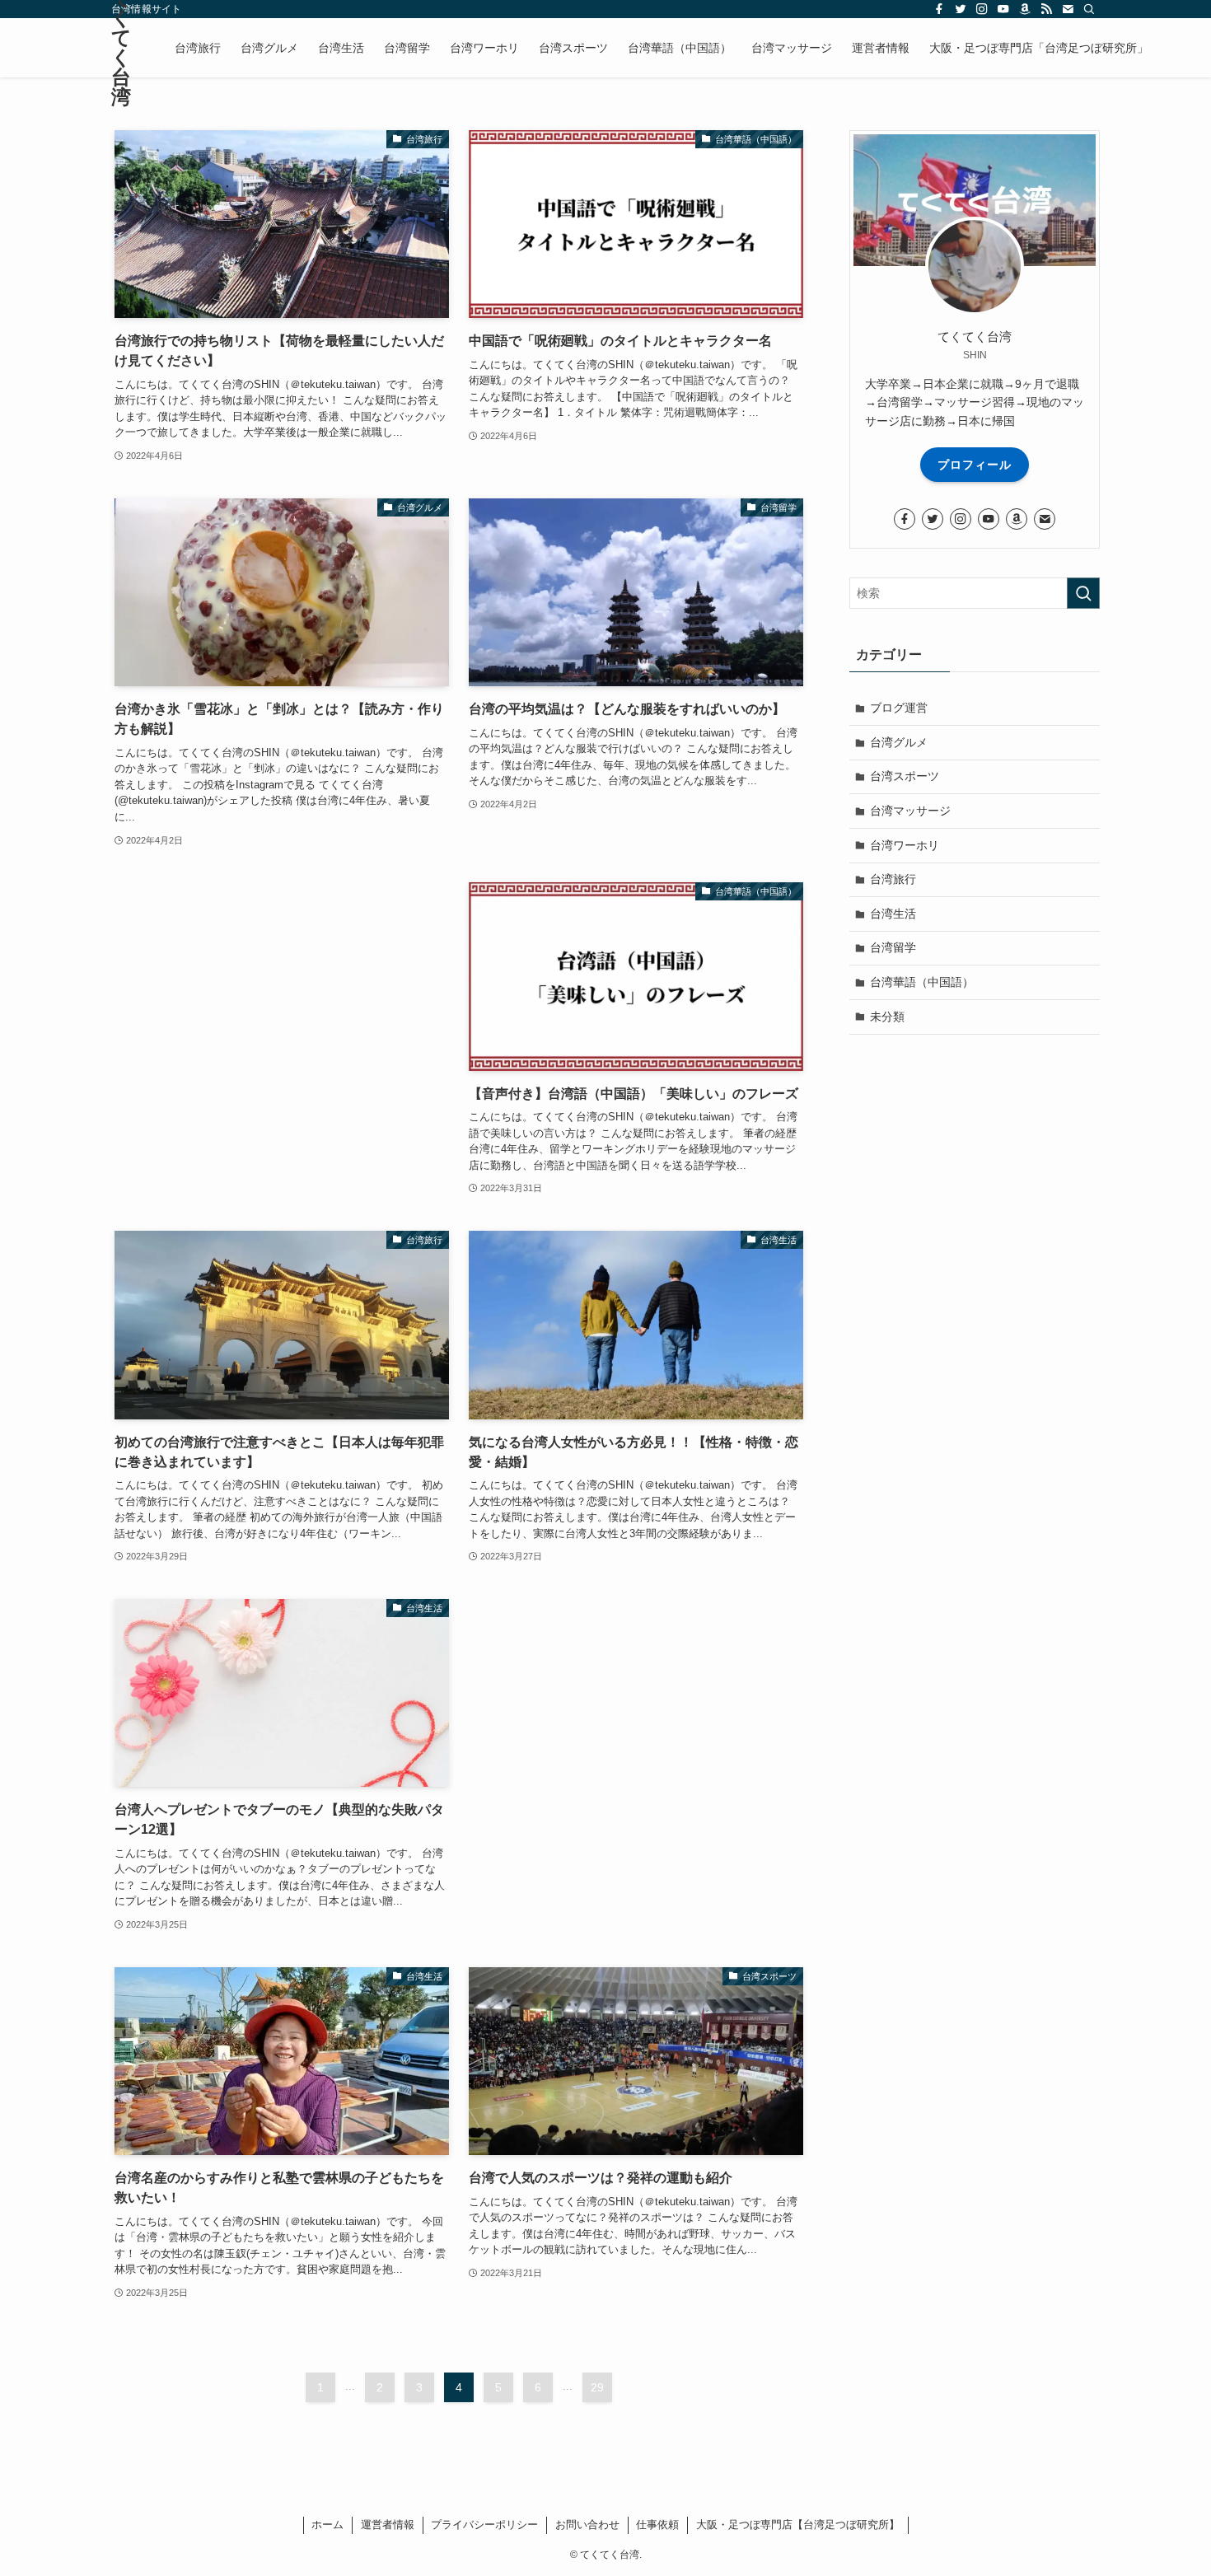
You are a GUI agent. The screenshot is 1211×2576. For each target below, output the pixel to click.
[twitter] (961, 9)
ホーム (327, 2525)
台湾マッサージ (910, 811)
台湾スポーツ (905, 776)
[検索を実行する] (1083, 593)
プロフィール (975, 465)
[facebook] (939, 9)
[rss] (1046, 9)
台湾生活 (893, 914)
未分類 (887, 1017)
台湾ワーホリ (905, 845)
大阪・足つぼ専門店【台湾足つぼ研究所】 (798, 2525)
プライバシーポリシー (484, 2525)
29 (597, 2387)
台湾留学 (893, 947)
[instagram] (982, 9)
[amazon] (1025, 9)
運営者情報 (388, 2525)
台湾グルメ (899, 742)
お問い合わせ (587, 2525)
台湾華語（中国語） (922, 982)
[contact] (1068, 9)
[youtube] (1003, 9)
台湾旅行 (893, 879)
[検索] (1089, 9)
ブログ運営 (899, 708)
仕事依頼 (657, 2525)
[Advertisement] (282, 996)
